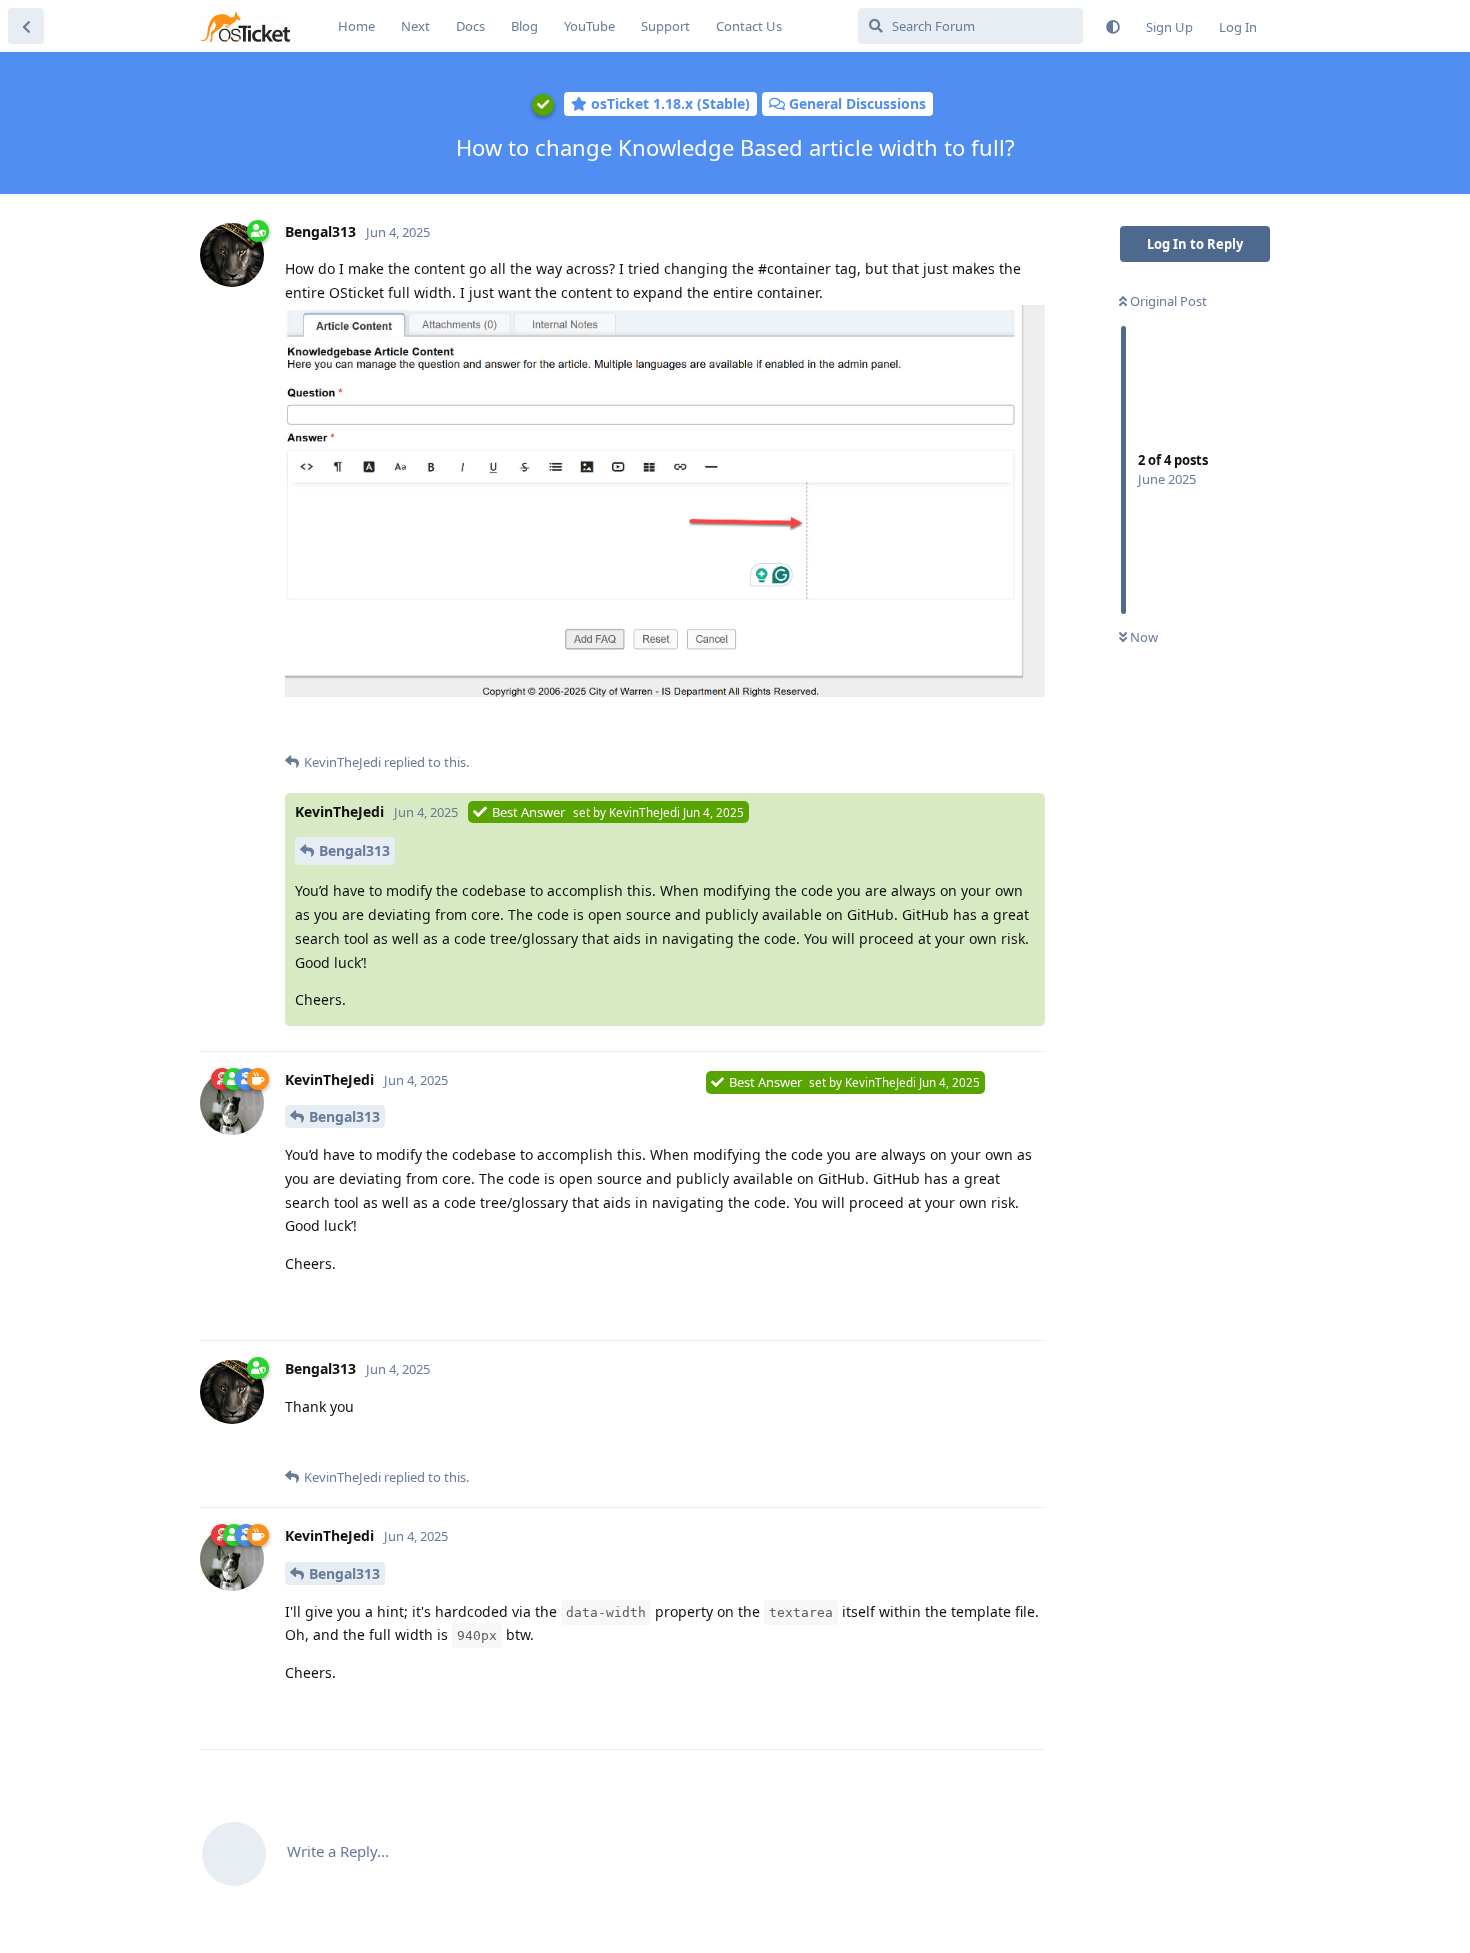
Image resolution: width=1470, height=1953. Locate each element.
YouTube (589, 26)
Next (415, 26)
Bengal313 (354, 850)
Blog (524, 26)
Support (665, 26)
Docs (470, 26)
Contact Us (749, 26)
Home (356, 26)
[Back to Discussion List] (26, 26)
